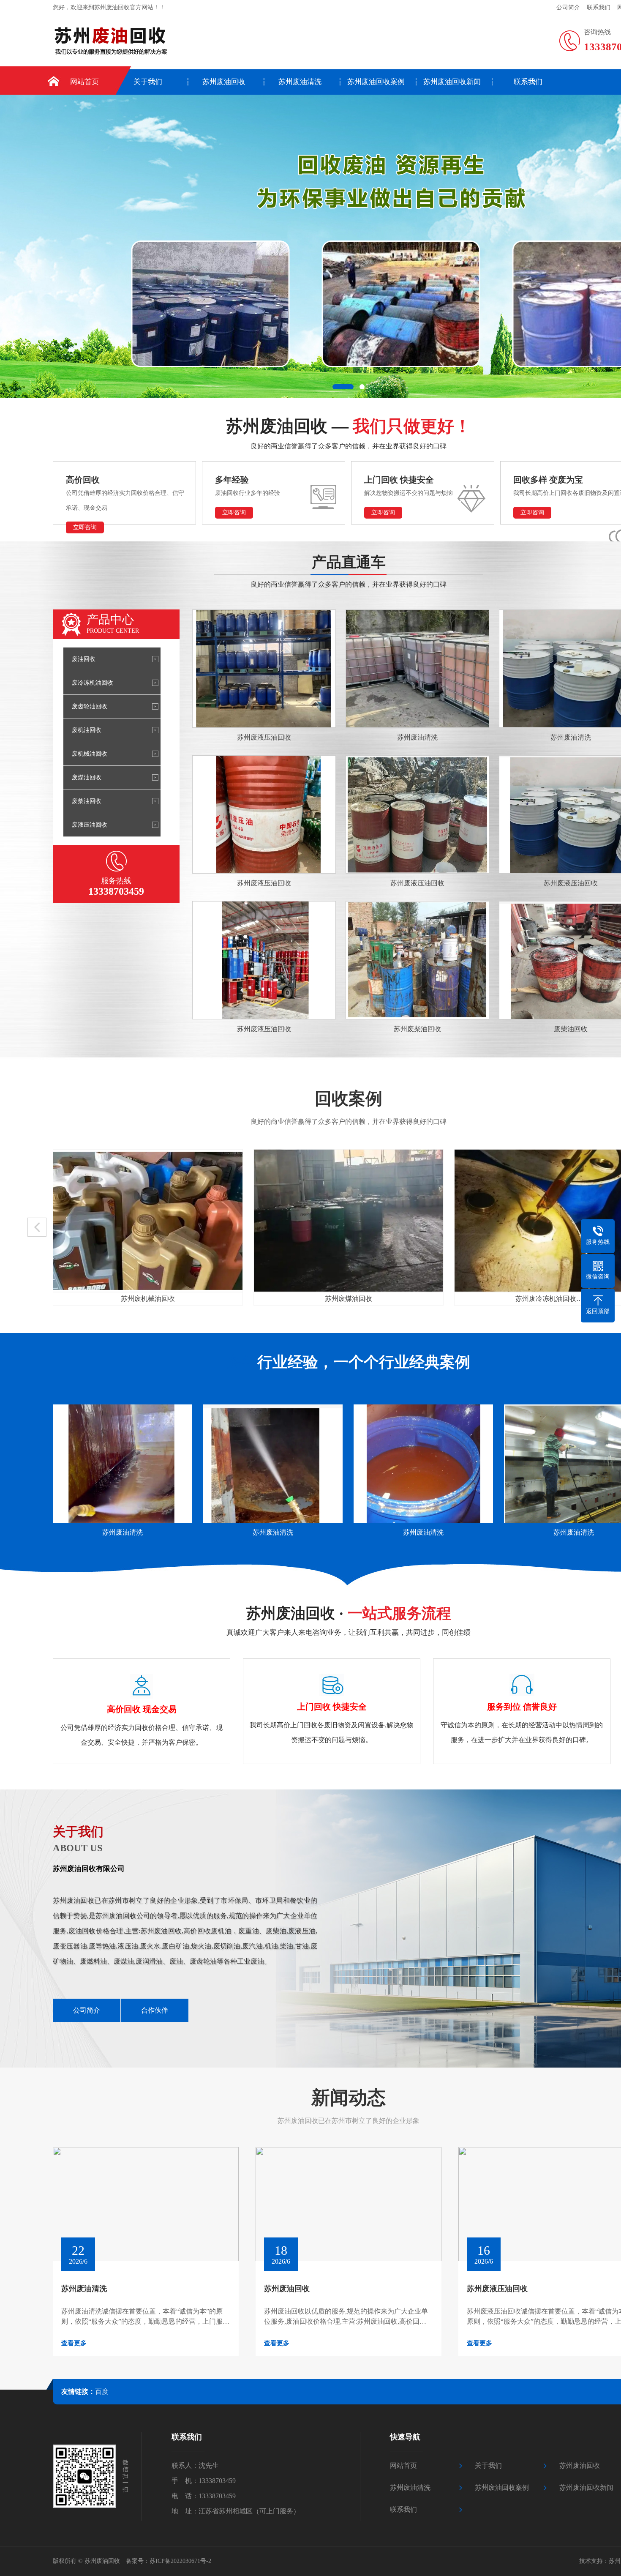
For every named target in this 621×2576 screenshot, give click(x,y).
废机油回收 (87, 730)
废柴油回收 (87, 801)
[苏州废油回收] (151, 42)
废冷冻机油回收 (93, 683)
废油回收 (84, 659)
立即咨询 (85, 527)
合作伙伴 (155, 2010)
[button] (343, 387)
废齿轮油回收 (90, 706)
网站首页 (84, 82)
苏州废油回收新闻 (452, 82)
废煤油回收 (87, 777)
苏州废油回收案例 (376, 82)
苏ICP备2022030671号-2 (180, 2561)
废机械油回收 (90, 754)
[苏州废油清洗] (123, 1464)
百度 (102, 2392)
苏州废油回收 (224, 82)
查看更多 (74, 2343)
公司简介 (568, 7)
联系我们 (599, 7)
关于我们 (148, 82)
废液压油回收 (90, 825)
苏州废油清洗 (300, 82)
